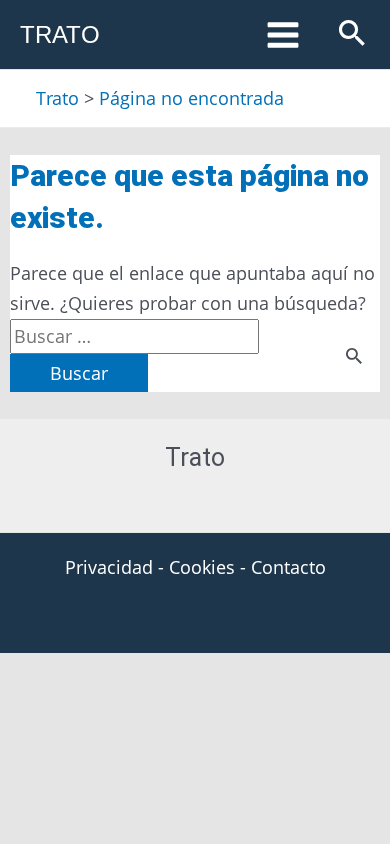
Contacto (288, 567)
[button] (352, 34)
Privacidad (109, 567)
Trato (60, 34)
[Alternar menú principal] (282, 34)
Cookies (202, 567)
